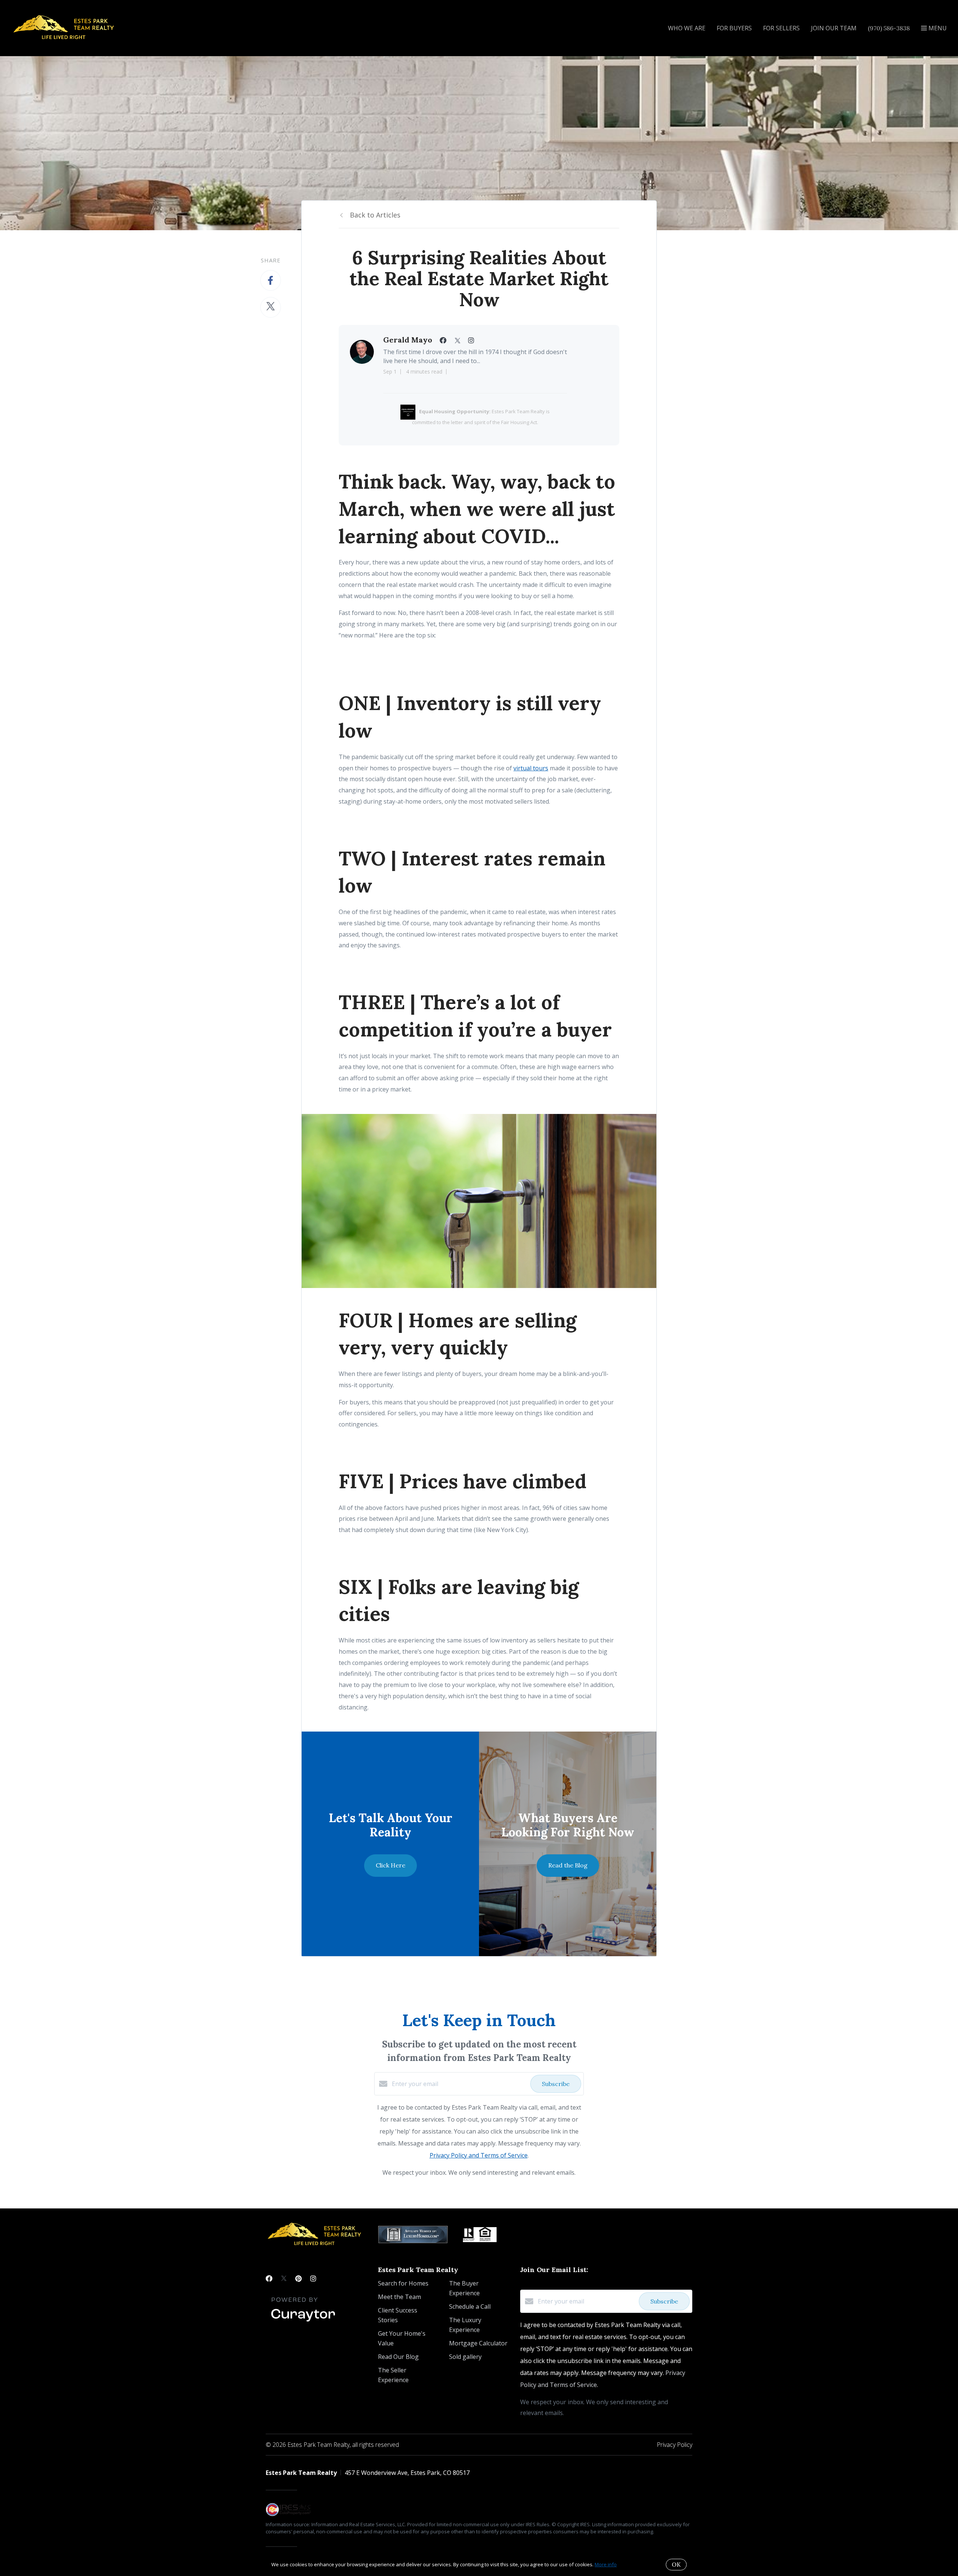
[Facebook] (269, 2278)
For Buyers (734, 28)
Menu (937, 28)
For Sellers (781, 28)
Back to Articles (375, 215)
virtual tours (531, 768)
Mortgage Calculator (478, 2343)
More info (606, 2564)
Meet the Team (399, 2297)
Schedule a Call (470, 2306)
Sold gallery (465, 2357)
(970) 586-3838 (889, 28)
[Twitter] (284, 2278)
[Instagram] (313, 2278)
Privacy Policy (675, 2445)
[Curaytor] (303, 2322)
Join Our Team (834, 28)
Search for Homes (403, 2283)
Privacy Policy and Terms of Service (479, 2155)
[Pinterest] (298, 2278)
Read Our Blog (398, 2357)
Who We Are (687, 28)
